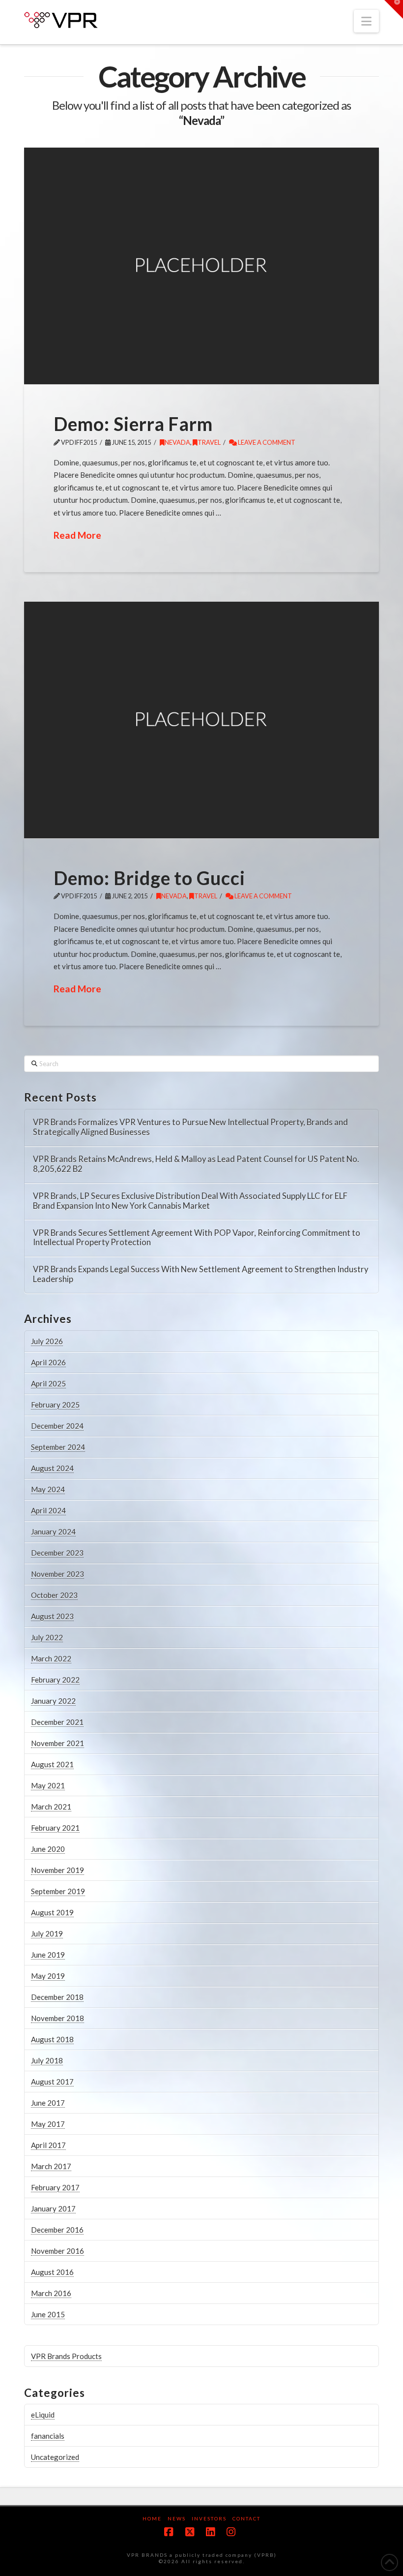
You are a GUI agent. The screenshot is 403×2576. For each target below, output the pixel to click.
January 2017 (53, 2208)
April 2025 (48, 1383)
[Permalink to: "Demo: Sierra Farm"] (201, 266)
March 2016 (51, 2293)
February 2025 (55, 1405)
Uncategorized (55, 2457)
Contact (246, 2518)
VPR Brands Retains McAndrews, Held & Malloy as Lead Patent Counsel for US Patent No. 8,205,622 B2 (196, 1164)
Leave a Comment (266, 442)
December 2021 (57, 1722)
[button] (366, 21)
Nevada (177, 442)
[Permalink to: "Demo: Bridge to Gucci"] (201, 720)
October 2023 (54, 1595)
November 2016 (58, 2251)
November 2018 (58, 2018)
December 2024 (57, 1426)
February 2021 (55, 1828)
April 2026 (48, 1362)
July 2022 (47, 1637)
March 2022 (51, 1658)
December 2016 (57, 2230)
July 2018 (47, 2060)
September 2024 (58, 1447)
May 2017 (48, 2124)
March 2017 (51, 2166)
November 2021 (58, 1743)
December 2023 (57, 1553)
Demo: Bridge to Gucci (149, 878)
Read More (77, 535)
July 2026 (47, 1341)
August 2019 (52, 1912)
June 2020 (48, 1849)
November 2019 (58, 1870)
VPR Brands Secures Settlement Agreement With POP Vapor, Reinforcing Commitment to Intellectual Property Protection (197, 1238)
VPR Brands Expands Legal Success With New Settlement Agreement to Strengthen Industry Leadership (201, 1274)
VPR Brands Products (66, 2356)
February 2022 (55, 1680)
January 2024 (53, 1532)
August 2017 (52, 2082)
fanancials (48, 2436)
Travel (209, 442)
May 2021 (48, 1785)
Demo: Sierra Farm (133, 424)
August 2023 (52, 1616)
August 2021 (52, 1764)
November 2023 (58, 1574)
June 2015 (48, 2314)
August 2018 (52, 2039)
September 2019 (58, 1891)
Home (152, 2518)
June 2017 (48, 2103)
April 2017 (48, 2145)
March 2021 (51, 1807)
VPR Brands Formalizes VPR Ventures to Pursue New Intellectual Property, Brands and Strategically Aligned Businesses (190, 1127)
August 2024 (52, 1468)
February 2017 (55, 2187)
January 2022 (53, 1701)
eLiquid (43, 2415)
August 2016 (52, 2272)
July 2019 (47, 1933)
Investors (209, 2518)
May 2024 (48, 1489)
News (177, 2518)
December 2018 (57, 1997)
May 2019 (48, 1976)
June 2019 (48, 1955)
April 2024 (48, 1510)
